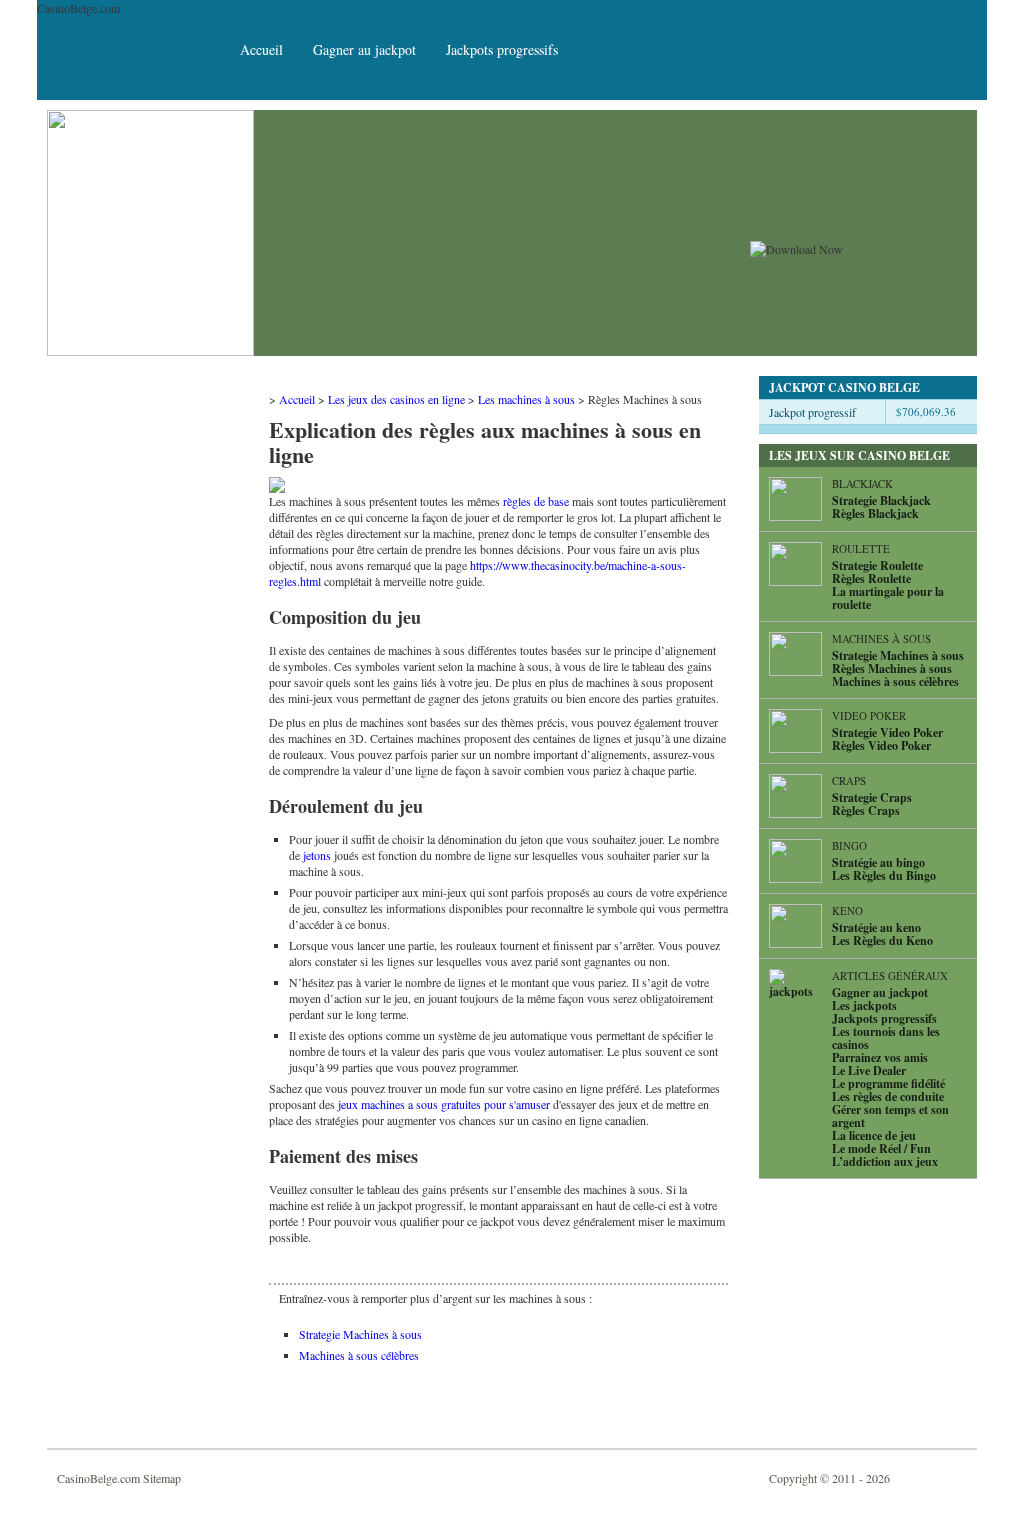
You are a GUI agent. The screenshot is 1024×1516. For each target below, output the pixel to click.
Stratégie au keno (876, 927)
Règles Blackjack (875, 513)
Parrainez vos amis (880, 1057)
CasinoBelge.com (98, 1478)
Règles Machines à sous (892, 668)
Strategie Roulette (877, 565)
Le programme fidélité (888, 1083)
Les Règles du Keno (882, 940)
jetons (317, 855)
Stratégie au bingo (878, 862)
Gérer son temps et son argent (890, 1116)
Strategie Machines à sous (360, 1334)
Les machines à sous (526, 399)
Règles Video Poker (881, 745)
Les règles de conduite (888, 1096)
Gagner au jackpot (364, 49)
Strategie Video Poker (887, 732)
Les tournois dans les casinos (886, 1038)
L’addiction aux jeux (885, 1161)
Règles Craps (866, 810)
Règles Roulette (871, 578)
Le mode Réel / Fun (881, 1148)
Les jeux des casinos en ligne (396, 399)
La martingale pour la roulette (888, 598)
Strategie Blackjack (881, 500)
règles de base (536, 501)
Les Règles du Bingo (884, 875)
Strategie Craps (872, 797)
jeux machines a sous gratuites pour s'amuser (444, 1104)
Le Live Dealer (869, 1070)
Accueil (261, 49)
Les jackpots (864, 1005)
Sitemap (162, 1478)
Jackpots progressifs (502, 49)
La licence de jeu (874, 1135)
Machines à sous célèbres (359, 1355)
